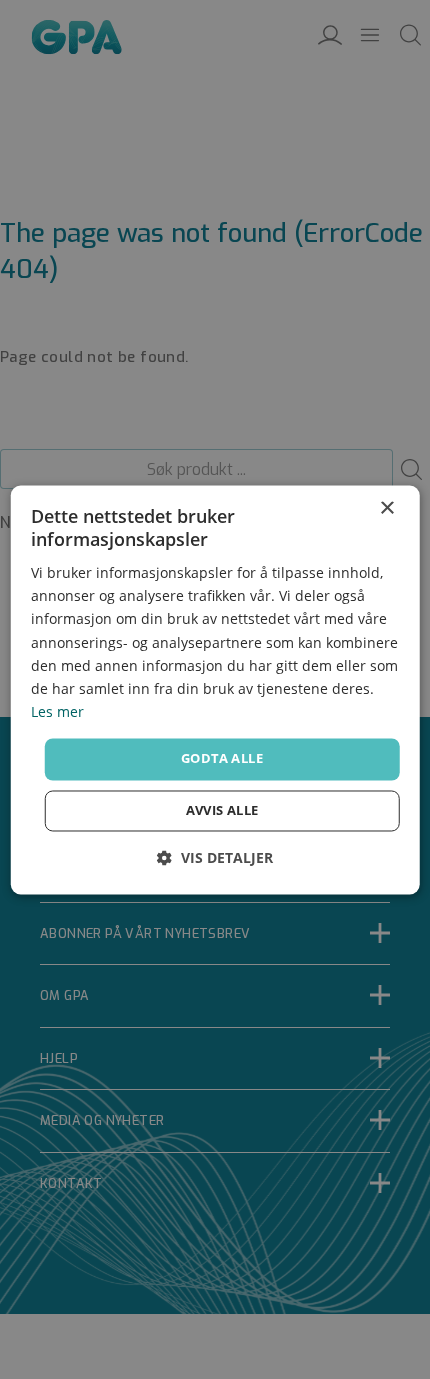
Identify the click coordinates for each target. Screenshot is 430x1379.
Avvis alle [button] (222, 810)
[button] (215, 857)
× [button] (386, 508)
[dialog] (215, 689)
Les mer (57, 711)
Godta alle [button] (222, 758)
